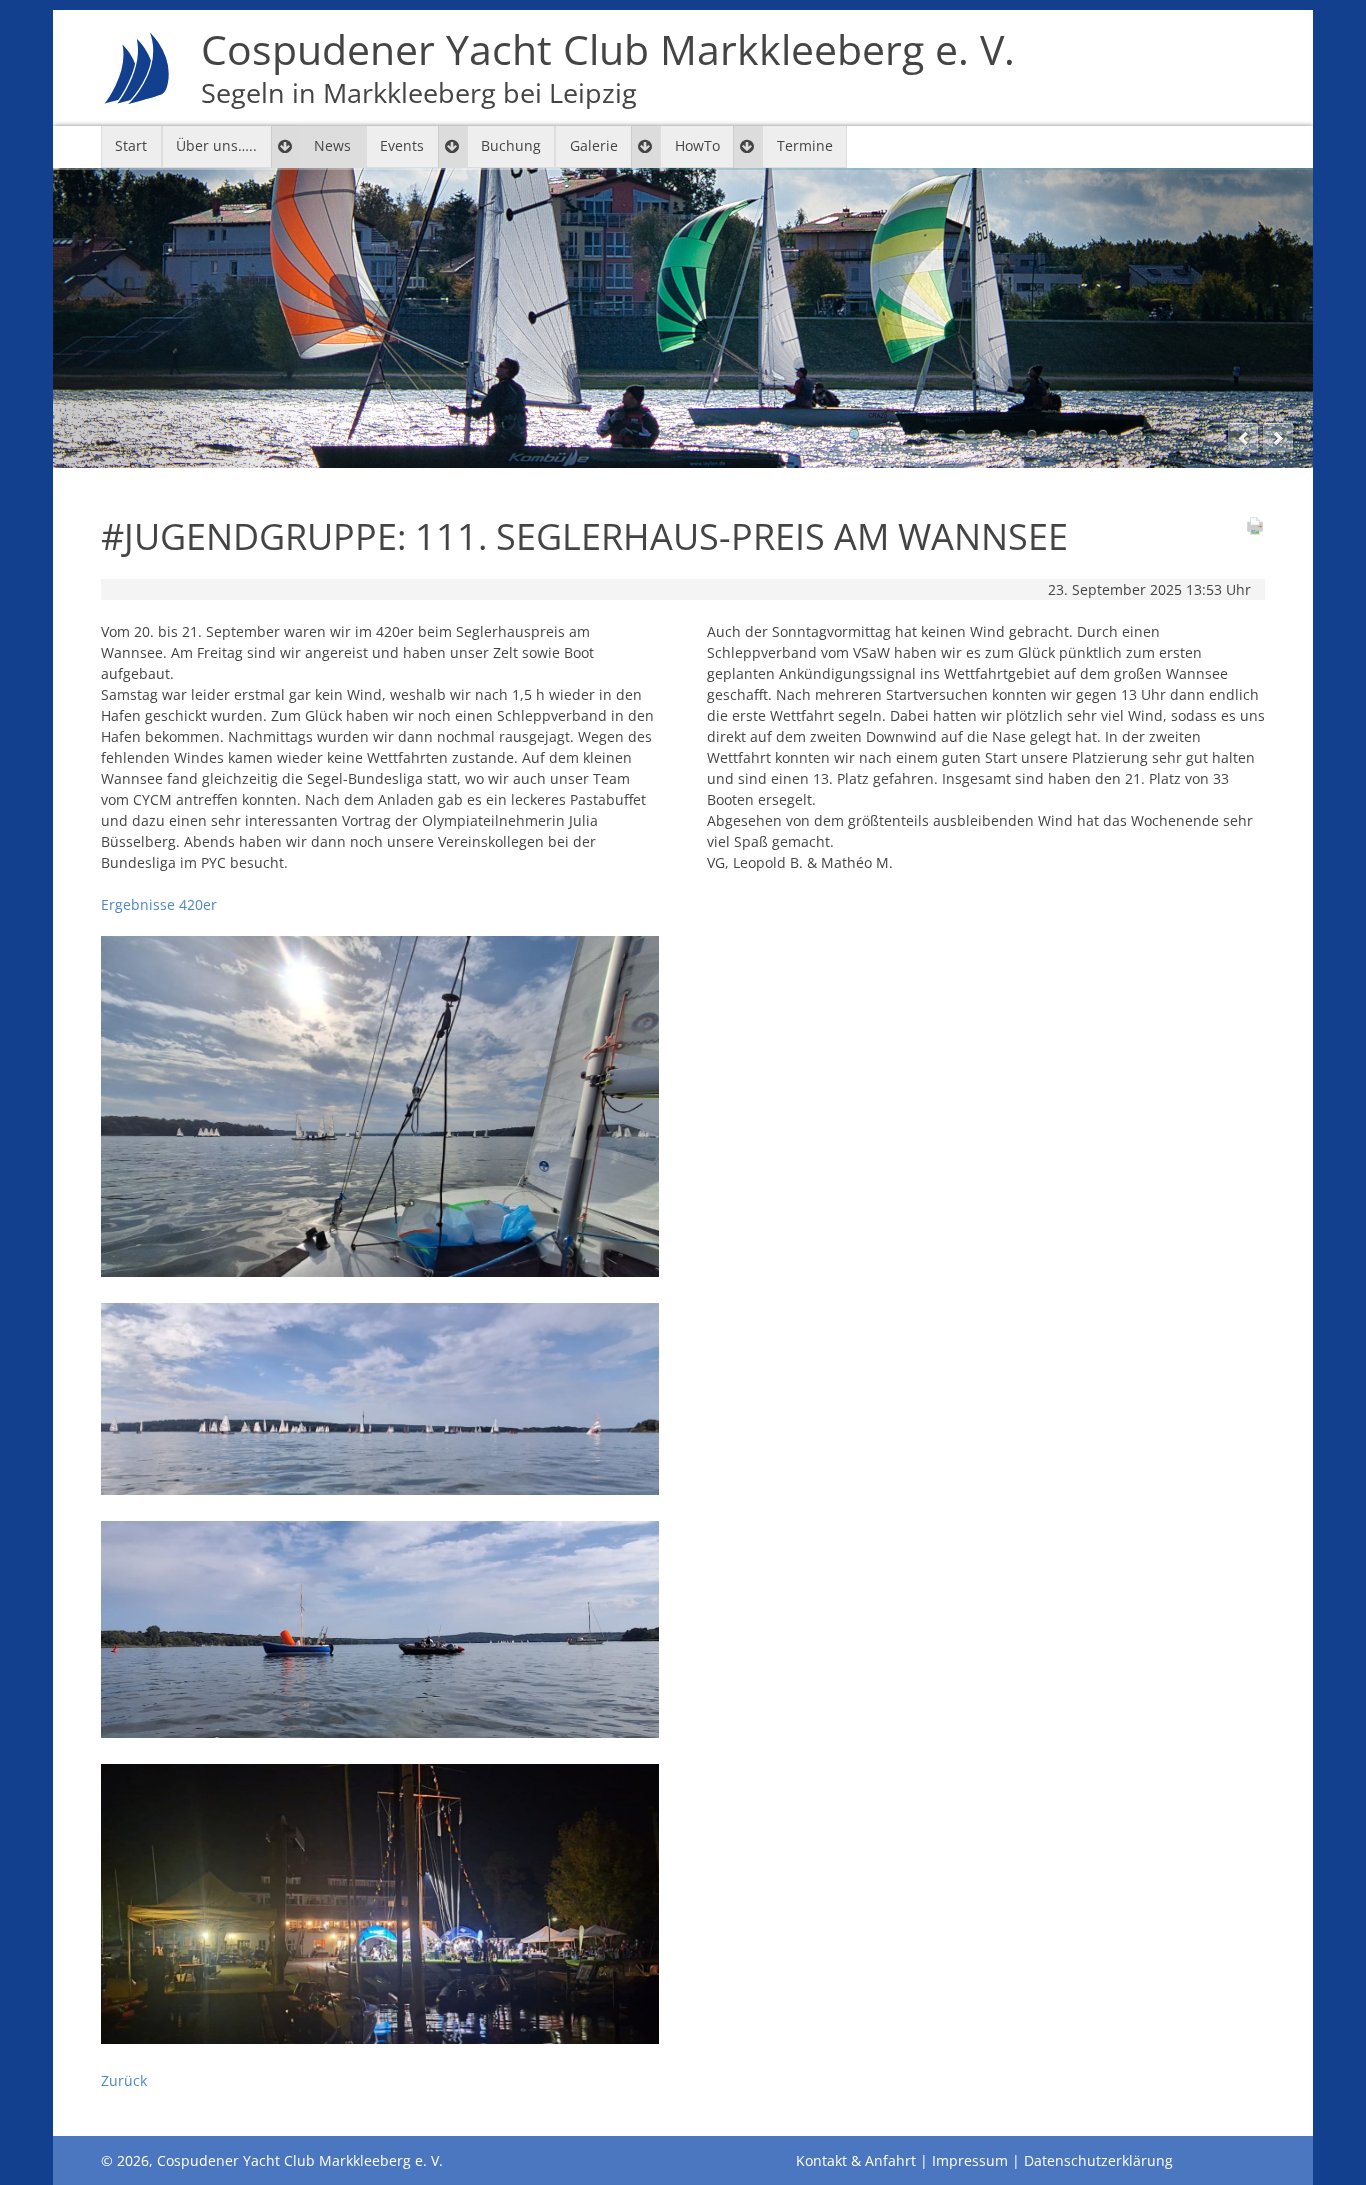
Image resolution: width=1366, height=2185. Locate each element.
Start (131, 145)
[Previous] (1243, 438)
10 (1138, 434)
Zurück (124, 2080)
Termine (805, 145)
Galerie (594, 145)
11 (1174, 434)
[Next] (1278, 438)
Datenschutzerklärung (1098, 2160)
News (332, 145)
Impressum (970, 2160)
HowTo (697, 145)
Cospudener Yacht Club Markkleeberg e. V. (608, 68)
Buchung (511, 145)
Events (402, 145)
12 (1209, 434)
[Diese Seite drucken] (1255, 530)
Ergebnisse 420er (159, 904)
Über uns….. (216, 145)
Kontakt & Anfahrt (856, 2160)
